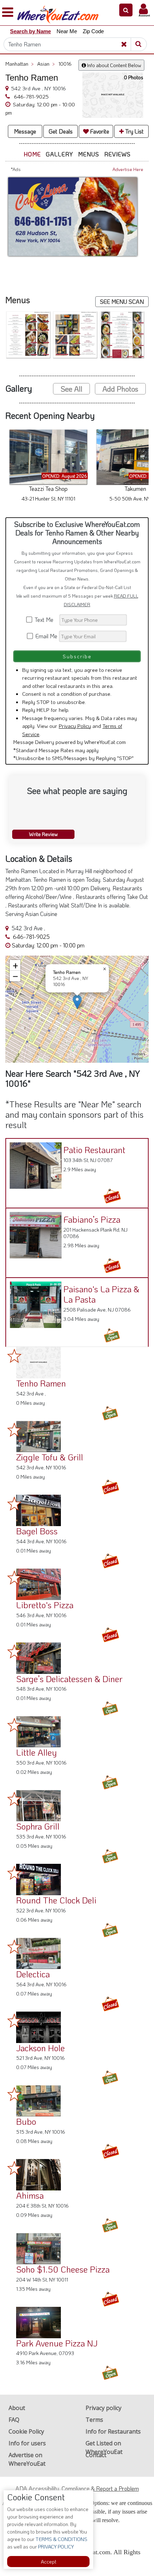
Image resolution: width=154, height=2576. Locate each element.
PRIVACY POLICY (55, 2547)
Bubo (26, 2121)
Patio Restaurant (94, 1150)
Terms (94, 2420)
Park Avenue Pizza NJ (57, 2343)
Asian (46, 64)
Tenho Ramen (41, 1383)
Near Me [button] (67, 31)
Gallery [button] (59, 154)
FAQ (14, 2420)
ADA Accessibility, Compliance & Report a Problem (77, 2488)
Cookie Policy (26, 2431)
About (17, 2408)
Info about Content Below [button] (114, 65)
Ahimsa (30, 2195)
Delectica (33, 1974)
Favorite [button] (99, 131)
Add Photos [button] (120, 389)
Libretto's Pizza (45, 1605)
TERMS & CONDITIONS (61, 2539)
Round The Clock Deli (56, 1900)
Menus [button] (89, 154)
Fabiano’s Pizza (92, 1219)
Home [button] (32, 154)
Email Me (46, 636)
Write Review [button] (43, 834)
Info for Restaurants (113, 2431)
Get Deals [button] (61, 131)
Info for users (27, 2443)
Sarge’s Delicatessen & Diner (69, 1679)
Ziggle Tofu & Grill (50, 1457)
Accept (49, 2562)
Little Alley (36, 1752)
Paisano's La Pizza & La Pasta (101, 1294)
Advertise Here (128, 169)
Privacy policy (104, 2408)
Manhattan (20, 64)
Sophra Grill (38, 1826)
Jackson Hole (40, 2048)
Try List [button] (134, 131)
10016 (65, 64)
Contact (96, 2455)
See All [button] (71, 389)
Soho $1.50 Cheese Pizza (63, 2269)
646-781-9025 (31, 96)
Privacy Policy (75, 726)
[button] (126, 10)
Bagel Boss (37, 1531)
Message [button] (25, 131)
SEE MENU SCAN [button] (122, 301)
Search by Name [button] (30, 31)
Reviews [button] (117, 154)
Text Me (45, 620)
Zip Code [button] (93, 31)
